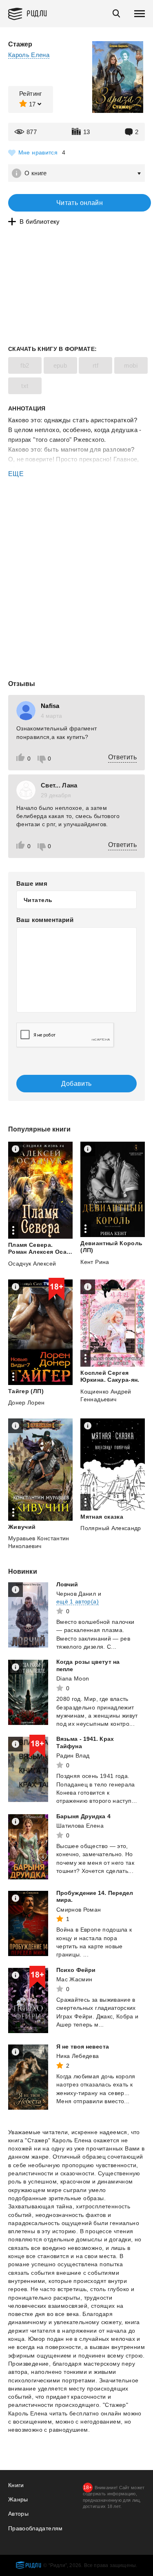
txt (25, 386)
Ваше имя (32, 883)
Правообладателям (35, 2528)
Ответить (122, 757)
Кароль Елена (29, 55)
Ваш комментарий (45, 920)
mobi (131, 365)
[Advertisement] (76, 513)
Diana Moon (73, 1678)
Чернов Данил (76, 1594)
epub (60, 365)
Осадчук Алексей (32, 1264)
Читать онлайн (80, 203)
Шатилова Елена (80, 1826)
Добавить (76, 1084)
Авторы (18, 2514)
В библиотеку (40, 222)
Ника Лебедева (78, 2056)
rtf (95, 365)
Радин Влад (73, 1756)
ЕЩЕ (16, 474)
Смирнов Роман (79, 1910)
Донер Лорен (27, 1403)
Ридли (37, 13)
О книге (36, 173)
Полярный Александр (111, 1528)
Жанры (18, 2499)
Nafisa (50, 706)
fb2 (25, 365)
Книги (16, 2485)
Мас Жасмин (74, 1979)
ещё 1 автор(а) (78, 1601)
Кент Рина (95, 1262)
